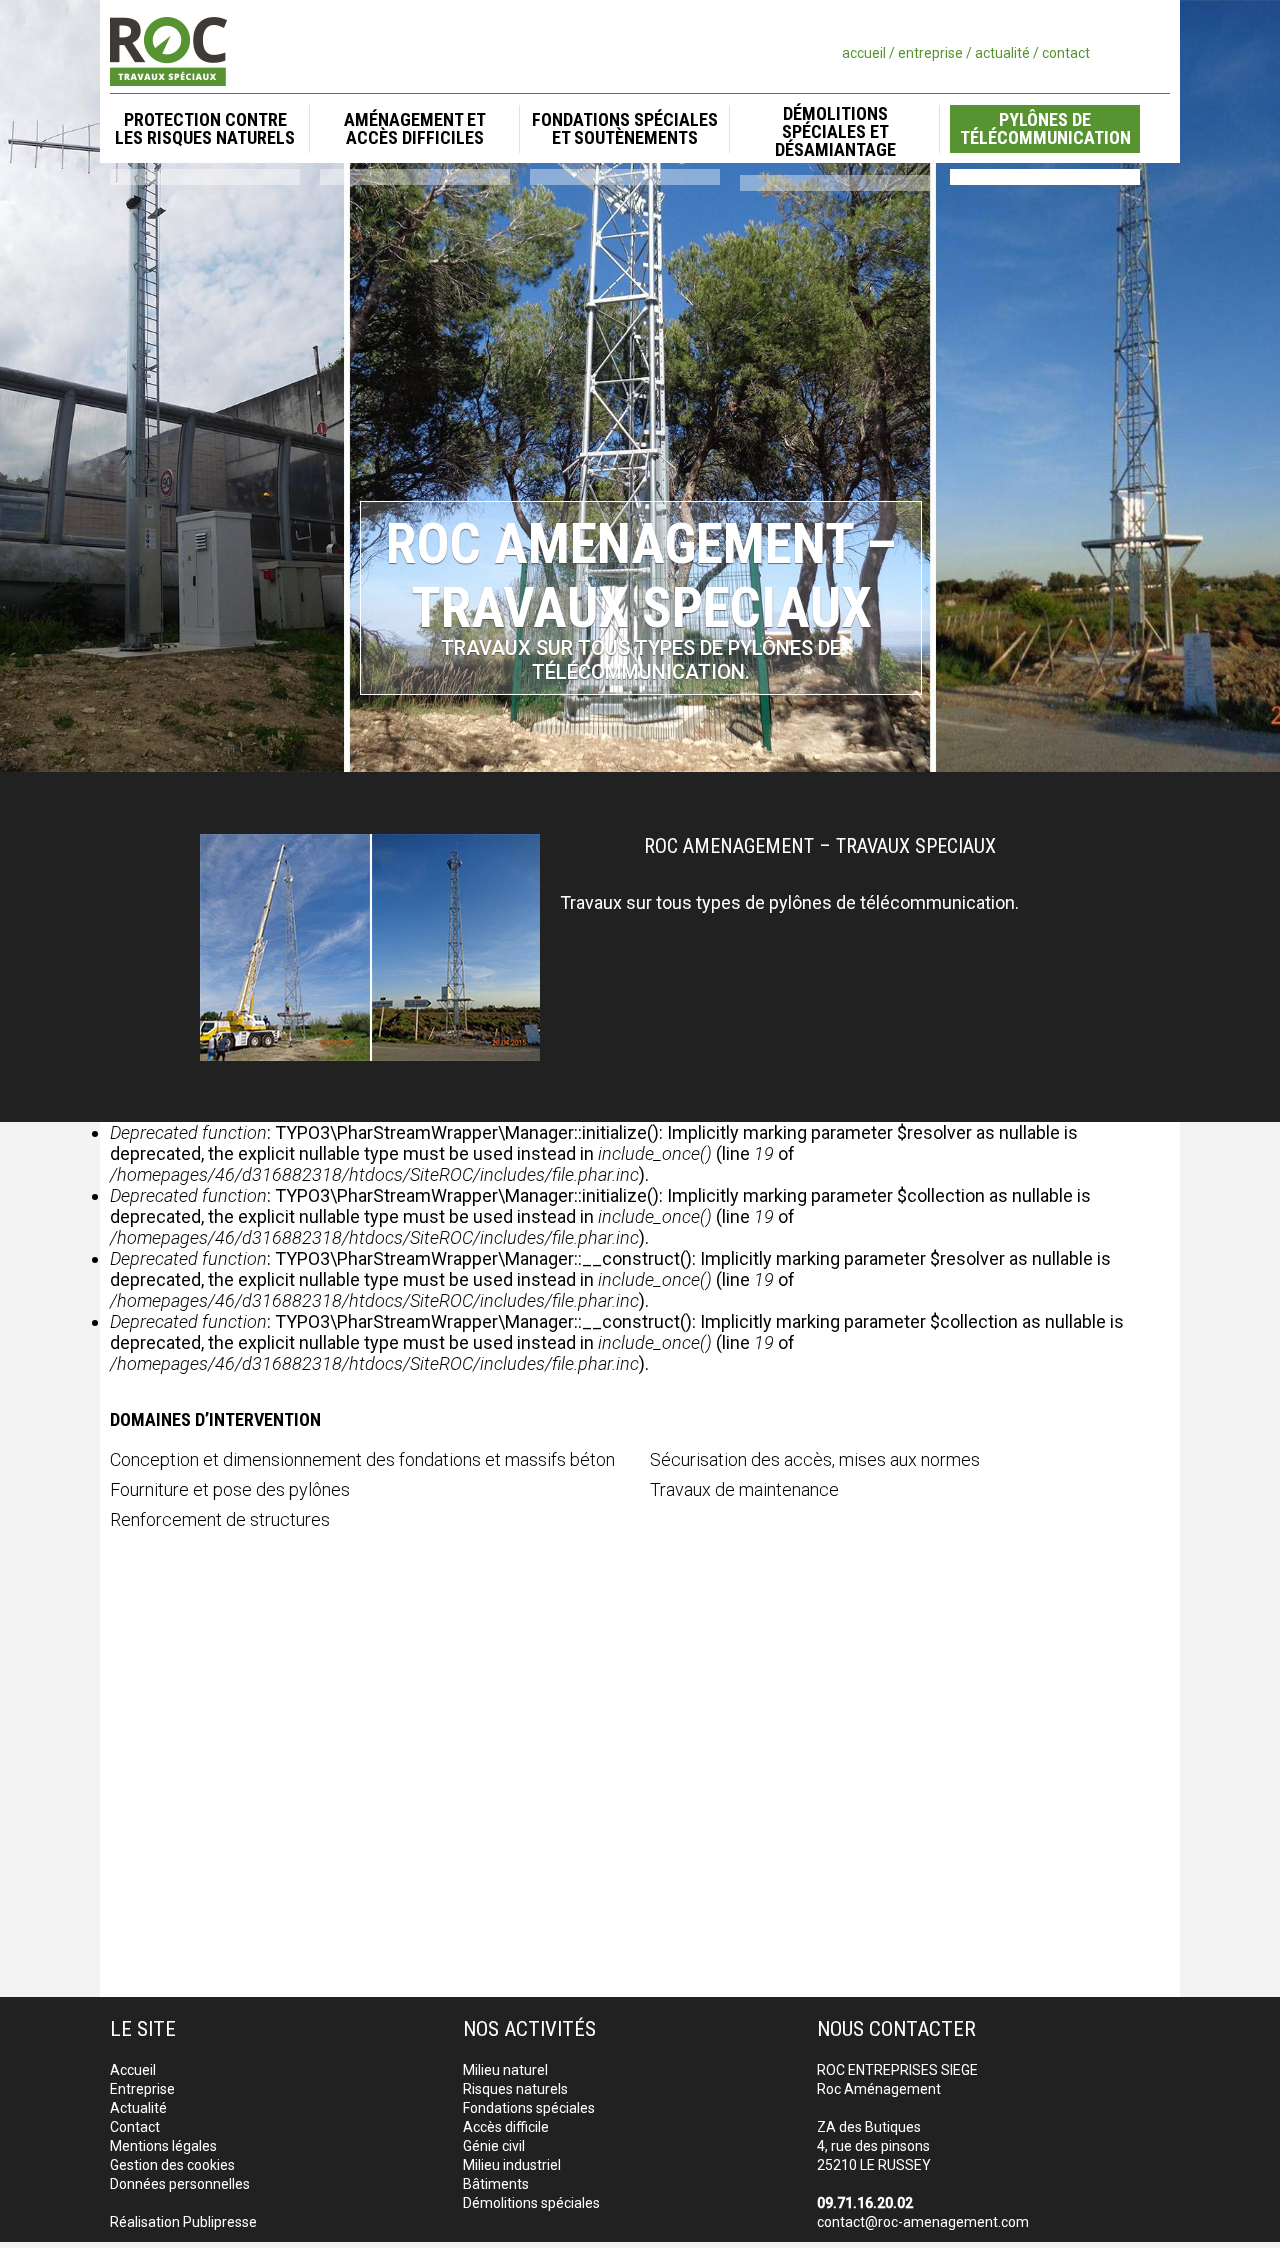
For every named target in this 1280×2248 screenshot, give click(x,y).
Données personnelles (180, 2184)
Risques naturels (515, 2089)
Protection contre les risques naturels (205, 128)
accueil (864, 53)
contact (1066, 53)
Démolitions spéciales (531, 2203)
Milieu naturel (505, 2070)
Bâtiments (496, 2184)
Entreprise (142, 2089)
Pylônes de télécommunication (1045, 128)
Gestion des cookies (172, 2165)
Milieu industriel (512, 2165)
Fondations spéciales (529, 2108)
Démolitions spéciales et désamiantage (835, 132)
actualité (1002, 53)
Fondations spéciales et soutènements (625, 128)
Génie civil (494, 2146)
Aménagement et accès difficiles (415, 128)
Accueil (133, 2070)
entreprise (930, 53)
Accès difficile (506, 2127)
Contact (135, 2127)
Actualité (138, 2108)
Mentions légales (163, 2146)
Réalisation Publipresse (183, 2222)
